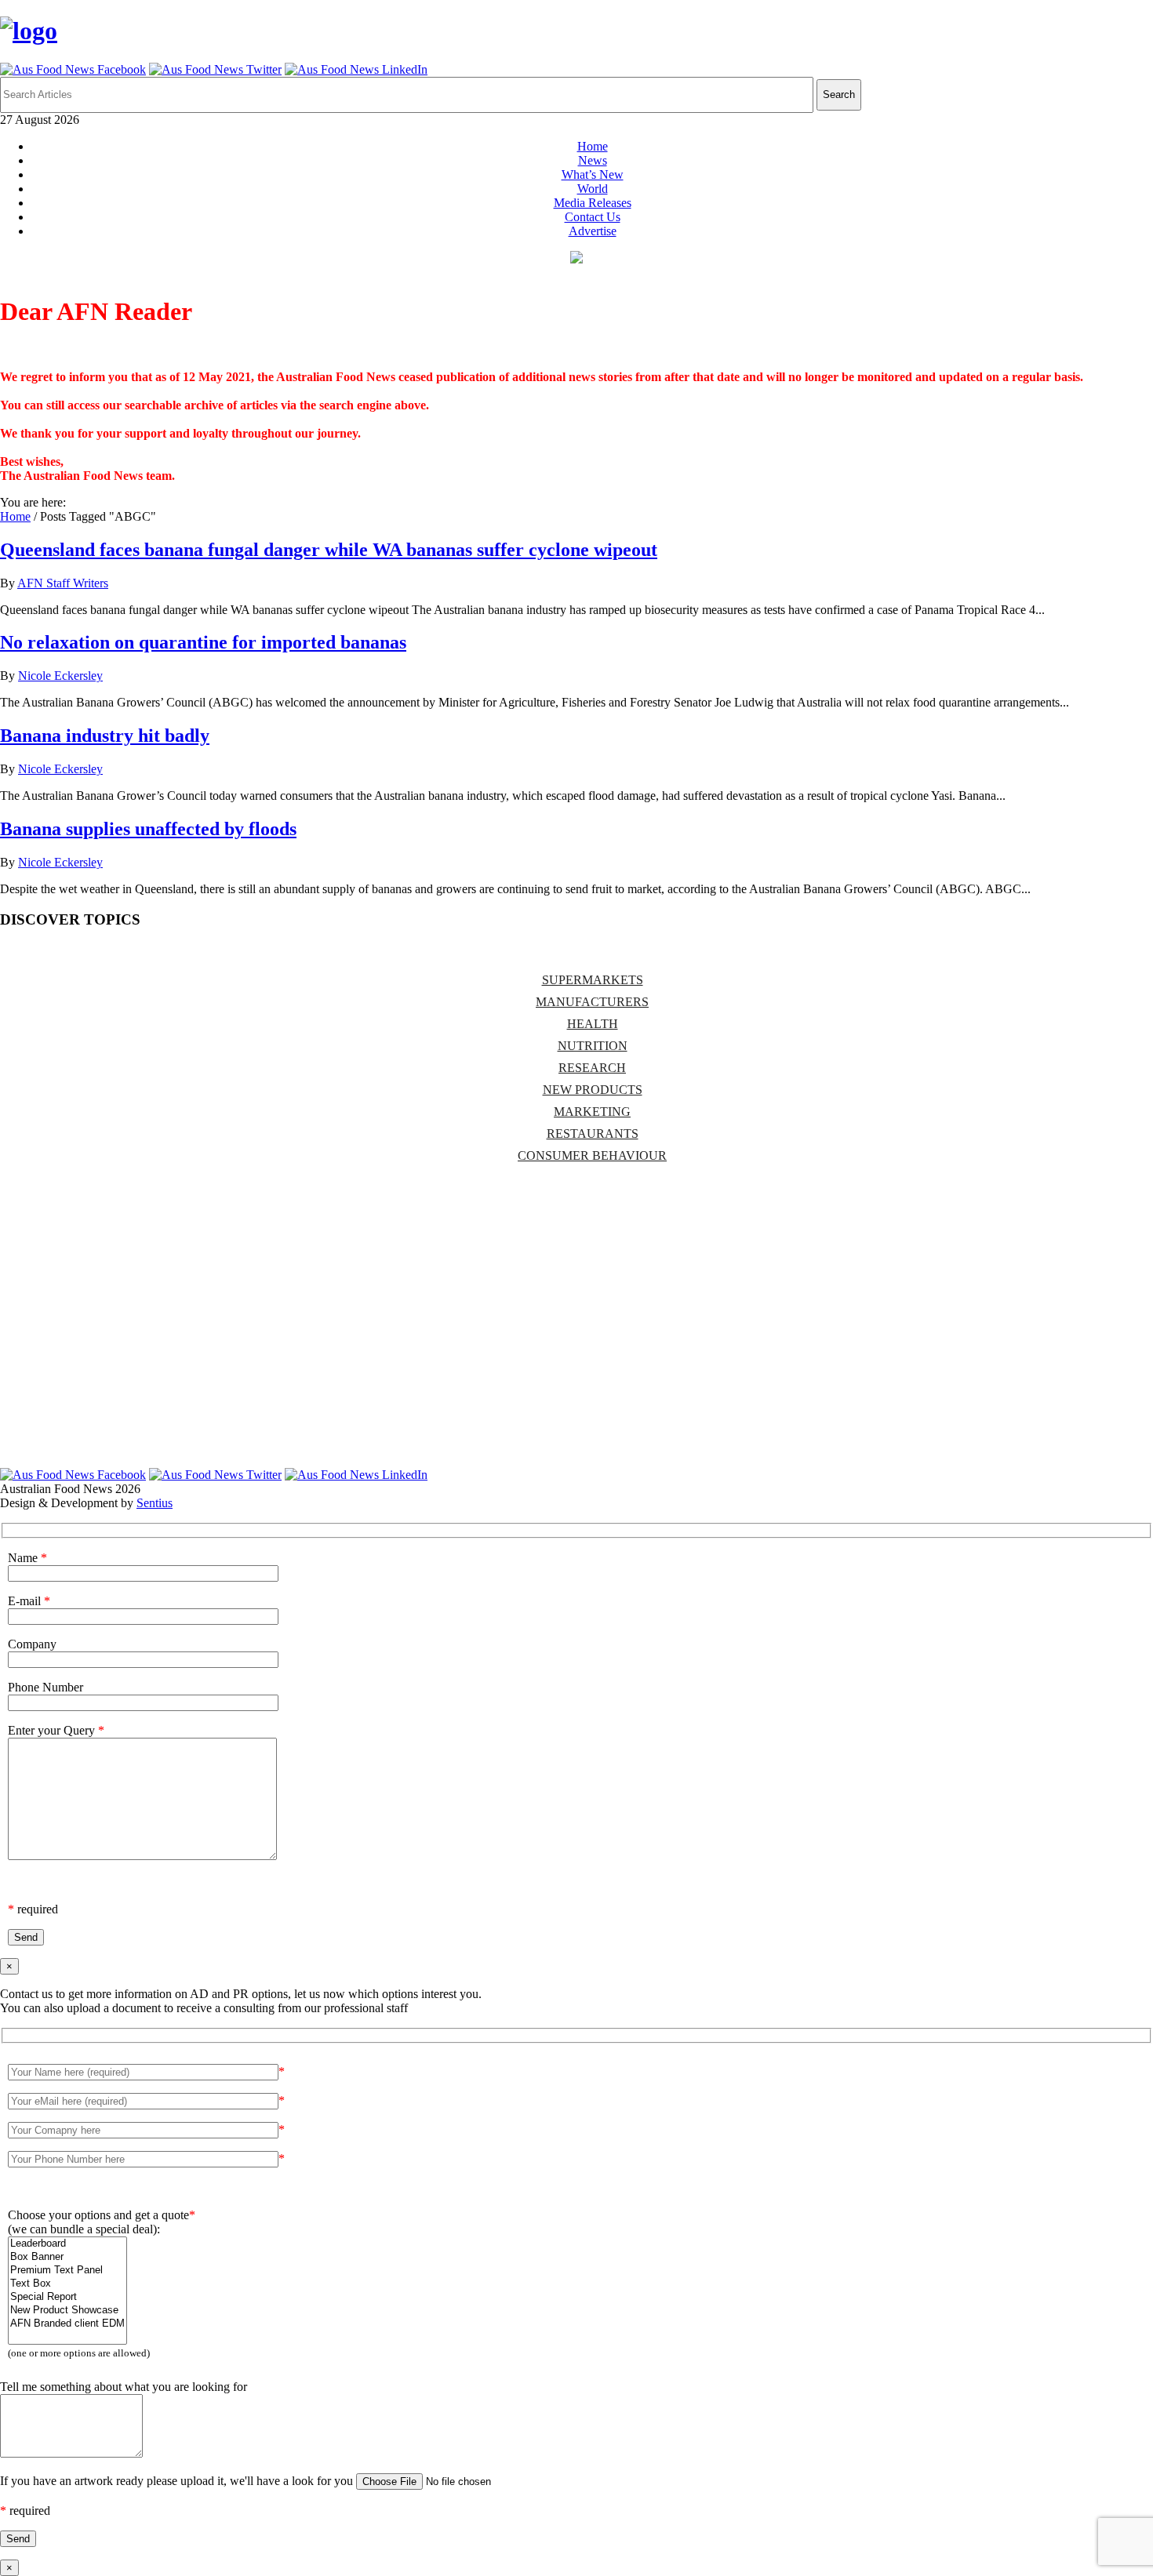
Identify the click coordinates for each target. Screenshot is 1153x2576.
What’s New (593, 174)
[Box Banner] (67, 2257)
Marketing (592, 1112)
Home (593, 146)
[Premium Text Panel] (67, 2271)
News (593, 160)
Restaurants (593, 1134)
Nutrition (593, 1046)
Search (839, 94)
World (593, 189)
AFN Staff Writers (63, 583)
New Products (593, 1090)
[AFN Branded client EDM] (67, 2324)
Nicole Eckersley (60, 676)
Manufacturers (592, 1002)
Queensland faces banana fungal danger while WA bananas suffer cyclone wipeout (329, 550)
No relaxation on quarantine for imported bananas (203, 642)
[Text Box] (67, 2284)
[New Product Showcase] (67, 2311)
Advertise (593, 231)
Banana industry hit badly (105, 736)
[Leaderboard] (67, 2244)
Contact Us (593, 217)
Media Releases (593, 203)
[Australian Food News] (29, 31)
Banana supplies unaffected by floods (148, 829)
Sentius (155, 1503)
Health (593, 1024)
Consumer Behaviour (592, 1155)
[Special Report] (67, 2297)
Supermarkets (593, 980)
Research (592, 1068)
